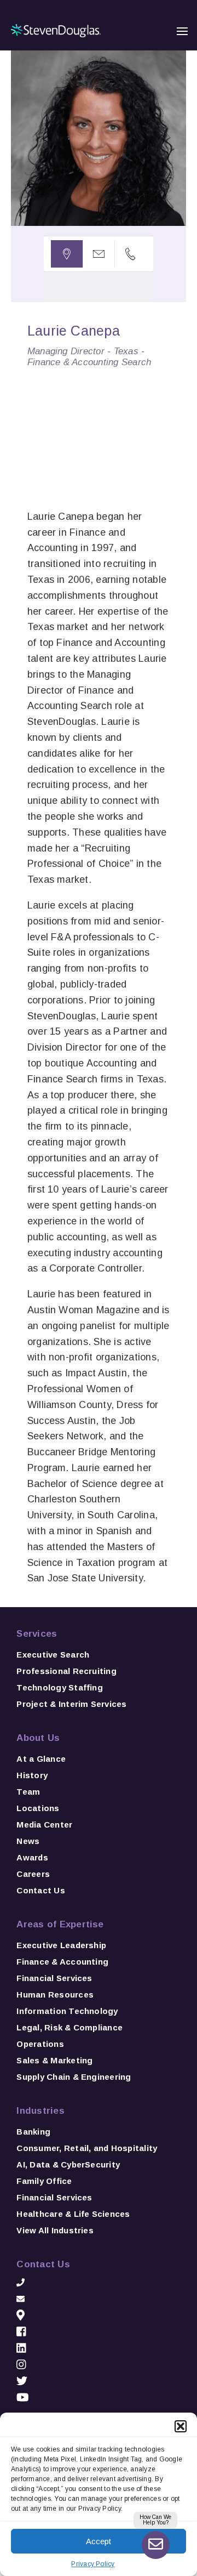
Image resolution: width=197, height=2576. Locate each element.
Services (37, 1634)
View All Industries (55, 2230)
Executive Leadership (61, 1945)
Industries (40, 2111)
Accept (99, 2541)
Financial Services (54, 1978)
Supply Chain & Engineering (74, 2077)
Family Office (44, 2181)
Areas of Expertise (60, 1924)
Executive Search (53, 1655)
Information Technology (67, 2011)
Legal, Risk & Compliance (69, 2027)
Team (28, 1792)
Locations (38, 1808)
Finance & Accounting (62, 1962)
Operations (40, 2044)
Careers (33, 1874)
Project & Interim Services (71, 1704)
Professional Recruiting (66, 1671)
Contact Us (40, 1890)
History (32, 1775)
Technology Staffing (60, 1687)
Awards (32, 1857)
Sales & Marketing (54, 2060)
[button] (181, 2426)
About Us (38, 1738)
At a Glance (41, 1759)
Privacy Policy (93, 2564)
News (28, 1841)
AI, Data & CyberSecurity (68, 2164)
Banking (33, 2132)
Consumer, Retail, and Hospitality (87, 2148)
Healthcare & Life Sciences (73, 2214)
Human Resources (55, 1995)
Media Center (44, 1825)
